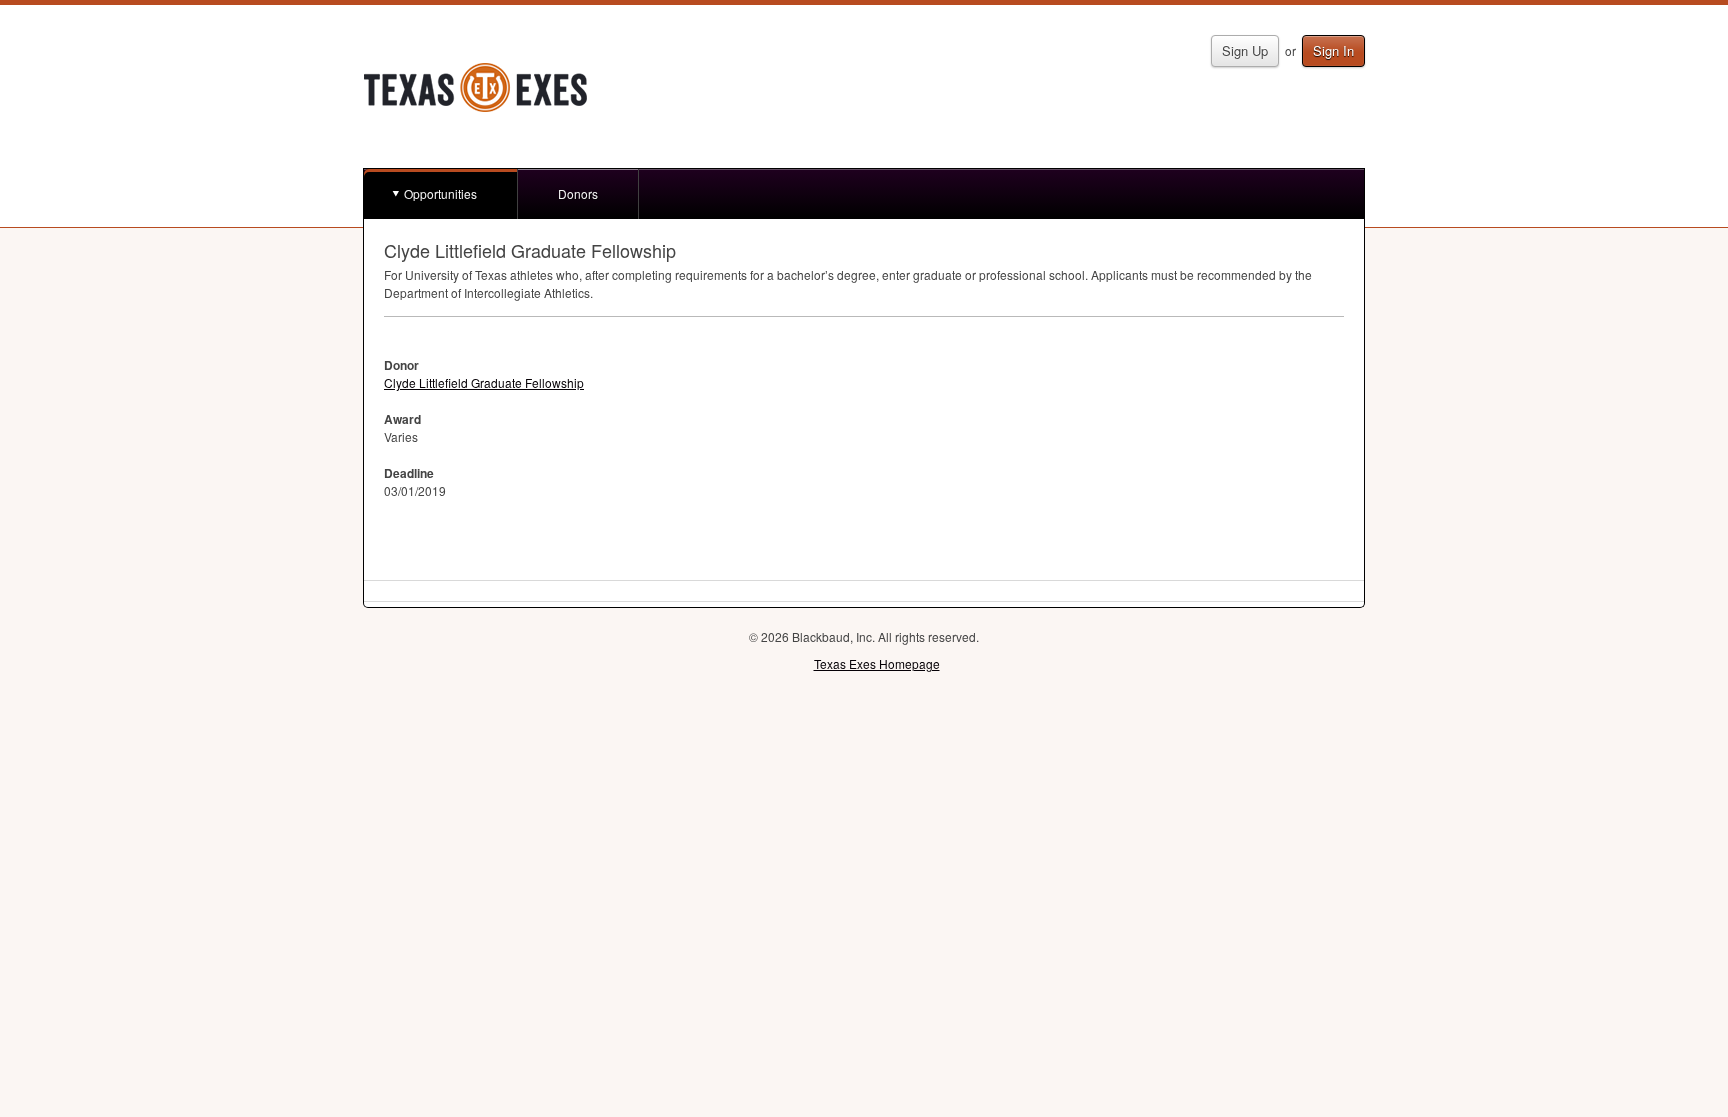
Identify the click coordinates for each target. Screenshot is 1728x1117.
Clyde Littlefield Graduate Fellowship (484, 382)
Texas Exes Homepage (877, 663)
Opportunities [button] (440, 193)
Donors (578, 193)
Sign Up (1245, 50)
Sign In (1333, 50)
